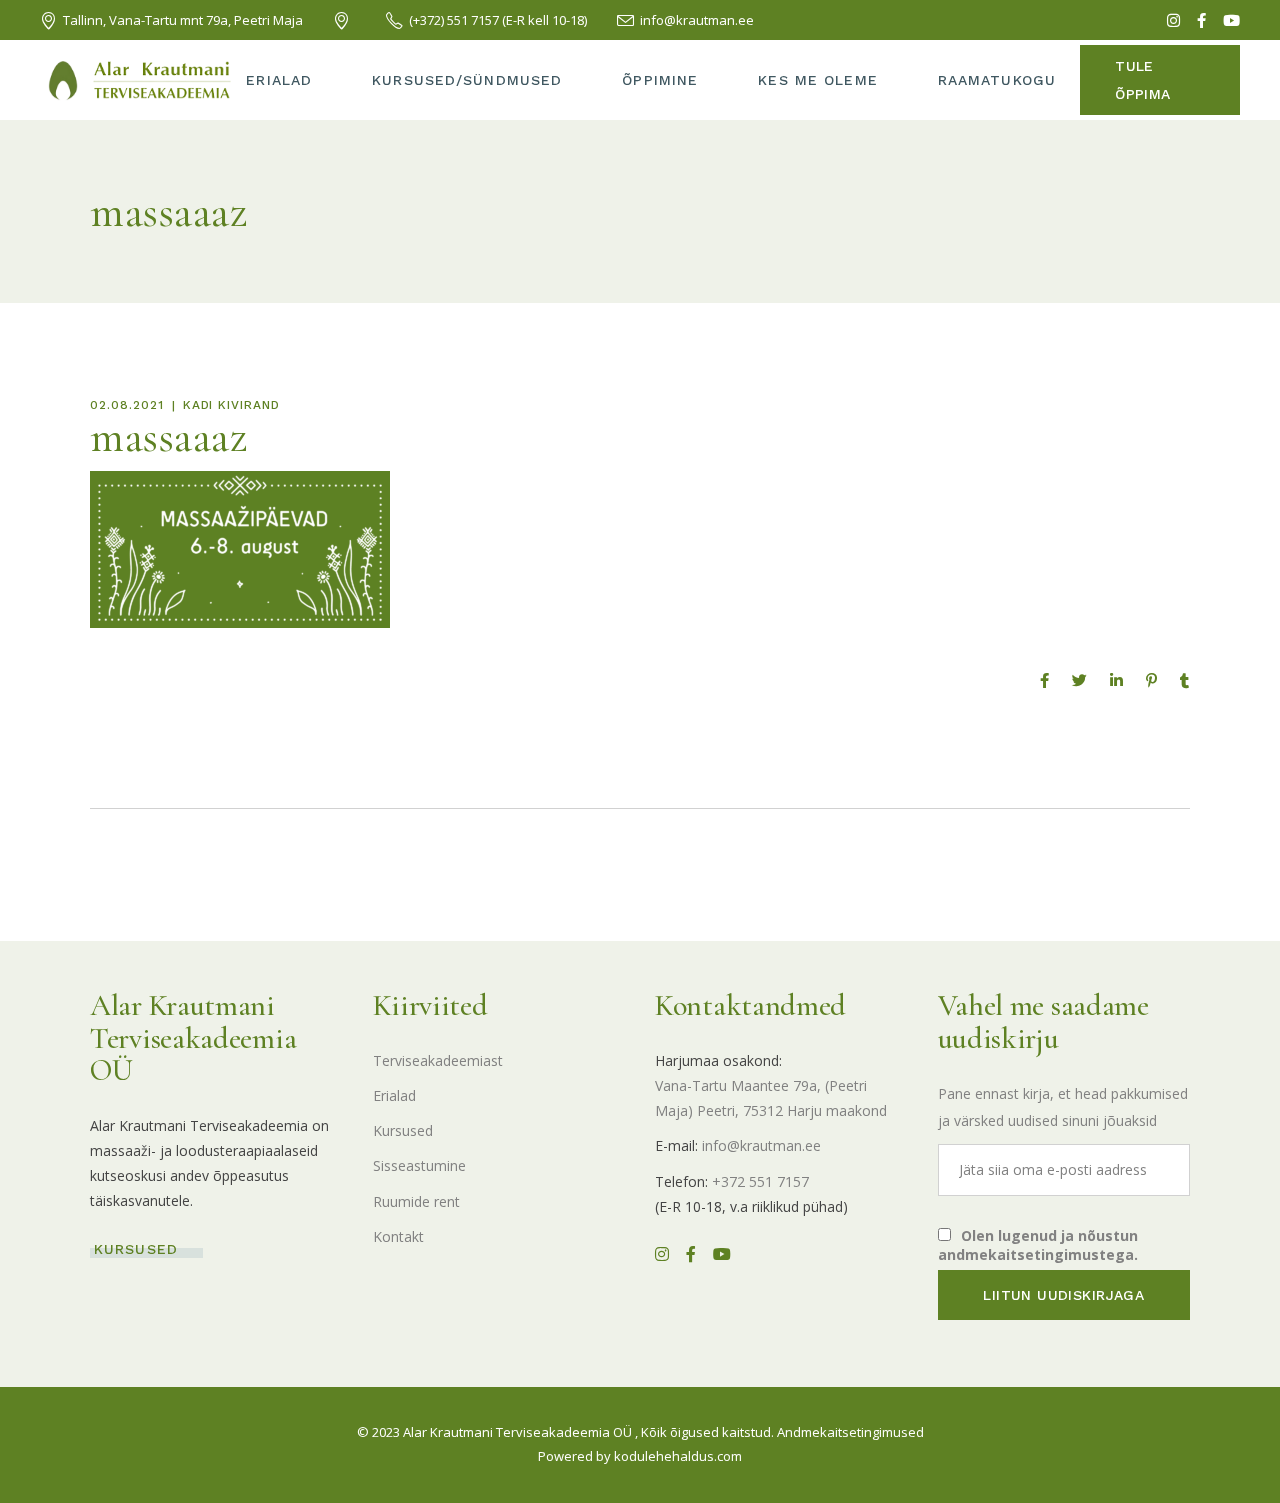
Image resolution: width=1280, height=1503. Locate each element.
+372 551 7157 (760, 1181)
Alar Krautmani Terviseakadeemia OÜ (517, 1432)
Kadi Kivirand (231, 405)
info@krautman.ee (761, 1145)
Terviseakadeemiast (438, 1060)
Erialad (394, 1095)
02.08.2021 (127, 405)
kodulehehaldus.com (678, 1456)
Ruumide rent (416, 1201)
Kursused (403, 1130)
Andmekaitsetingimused (850, 1432)
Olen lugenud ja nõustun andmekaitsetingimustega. (1038, 1245)
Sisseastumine (419, 1165)
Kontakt (398, 1236)
